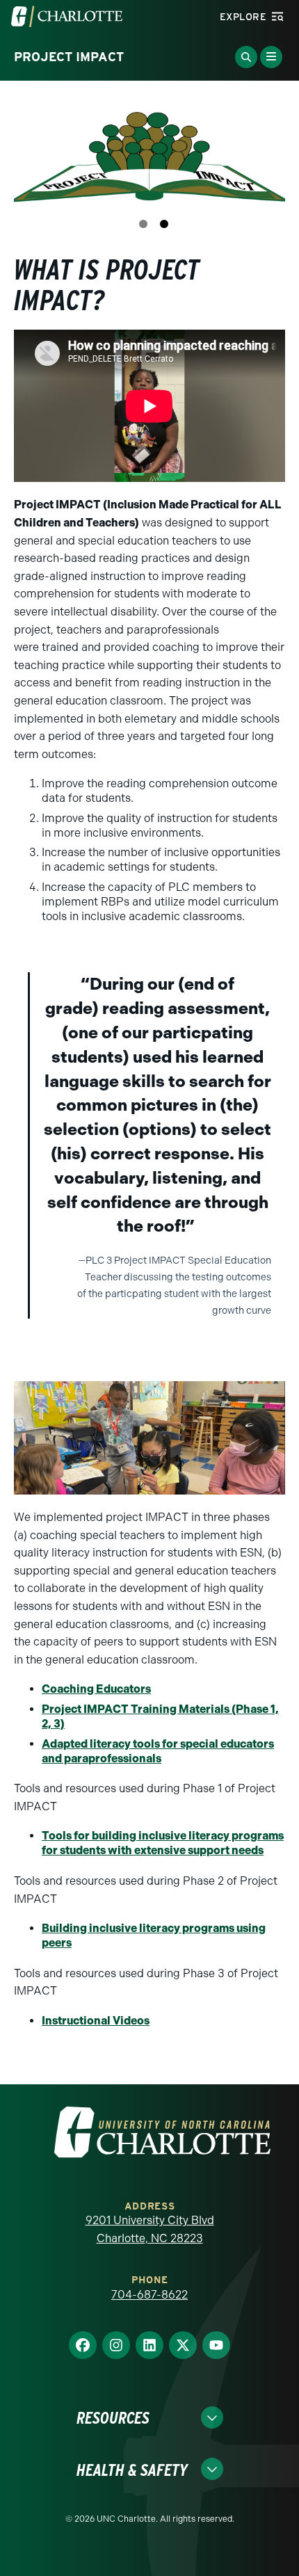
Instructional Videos (96, 2021)
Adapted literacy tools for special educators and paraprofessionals (158, 1751)
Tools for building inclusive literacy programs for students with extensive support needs (163, 1843)
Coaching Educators (96, 1689)
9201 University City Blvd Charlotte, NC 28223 (150, 2229)
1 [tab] (143, 224)
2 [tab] (164, 224)
